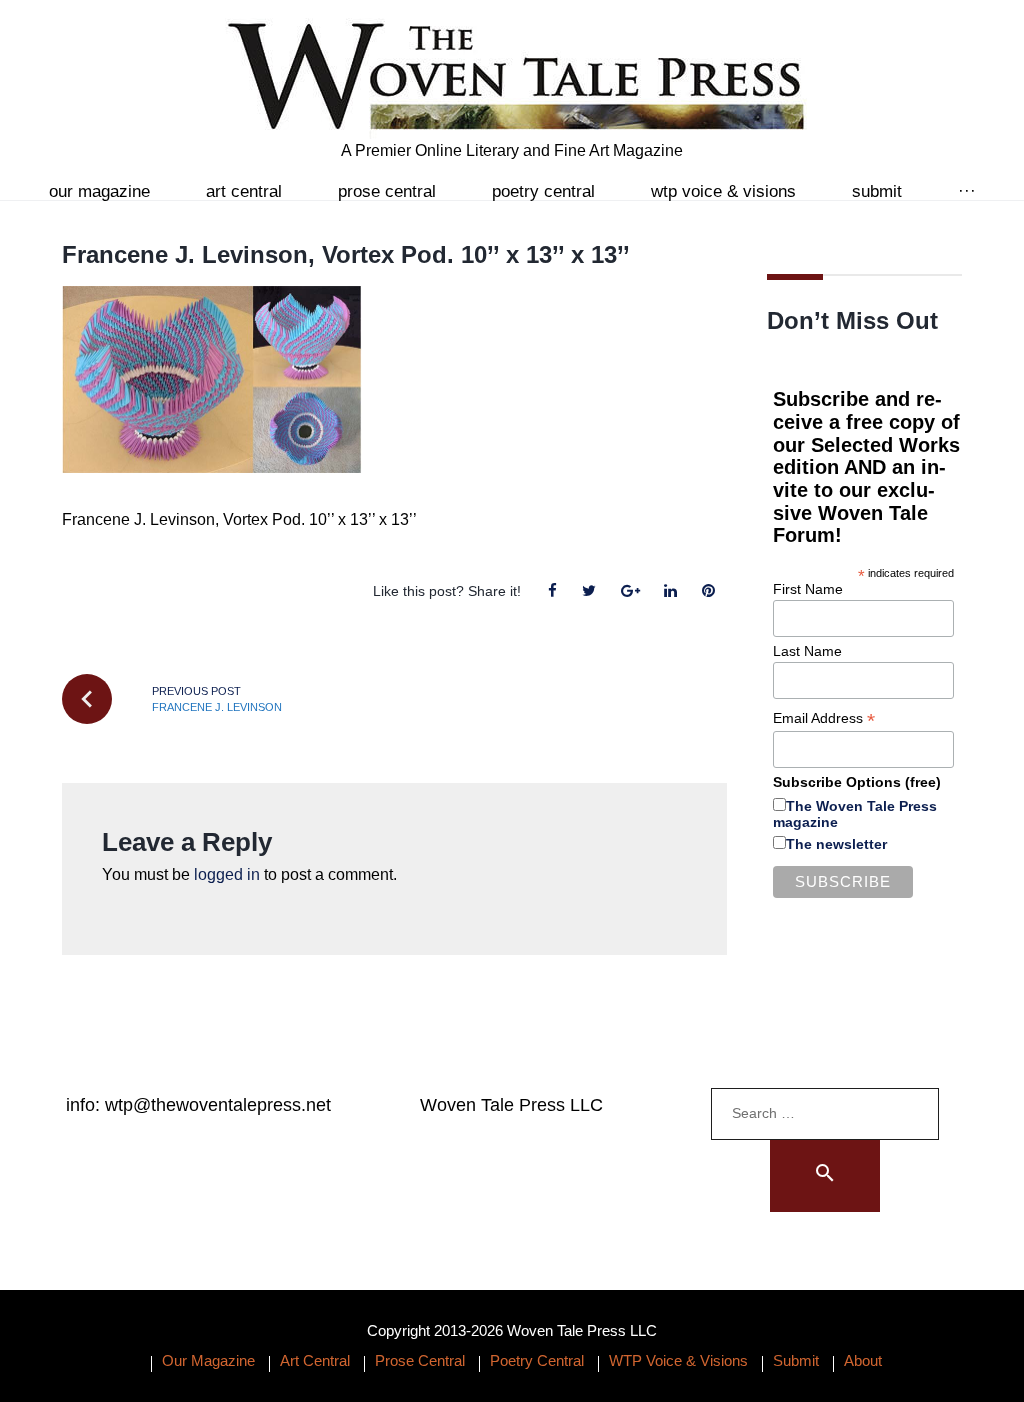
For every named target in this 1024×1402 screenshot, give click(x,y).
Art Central (244, 191)
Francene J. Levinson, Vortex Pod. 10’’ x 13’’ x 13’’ (346, 254)
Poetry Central (543, 191)
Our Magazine (99, 191)
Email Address (824, 718)
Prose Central (387, 191)
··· (967, 191)
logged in (227, 874)
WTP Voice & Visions (723, 191)
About (863, 1360)
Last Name (807, 651)
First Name (808, 589)
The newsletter (836, 844)
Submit (877, 191)
